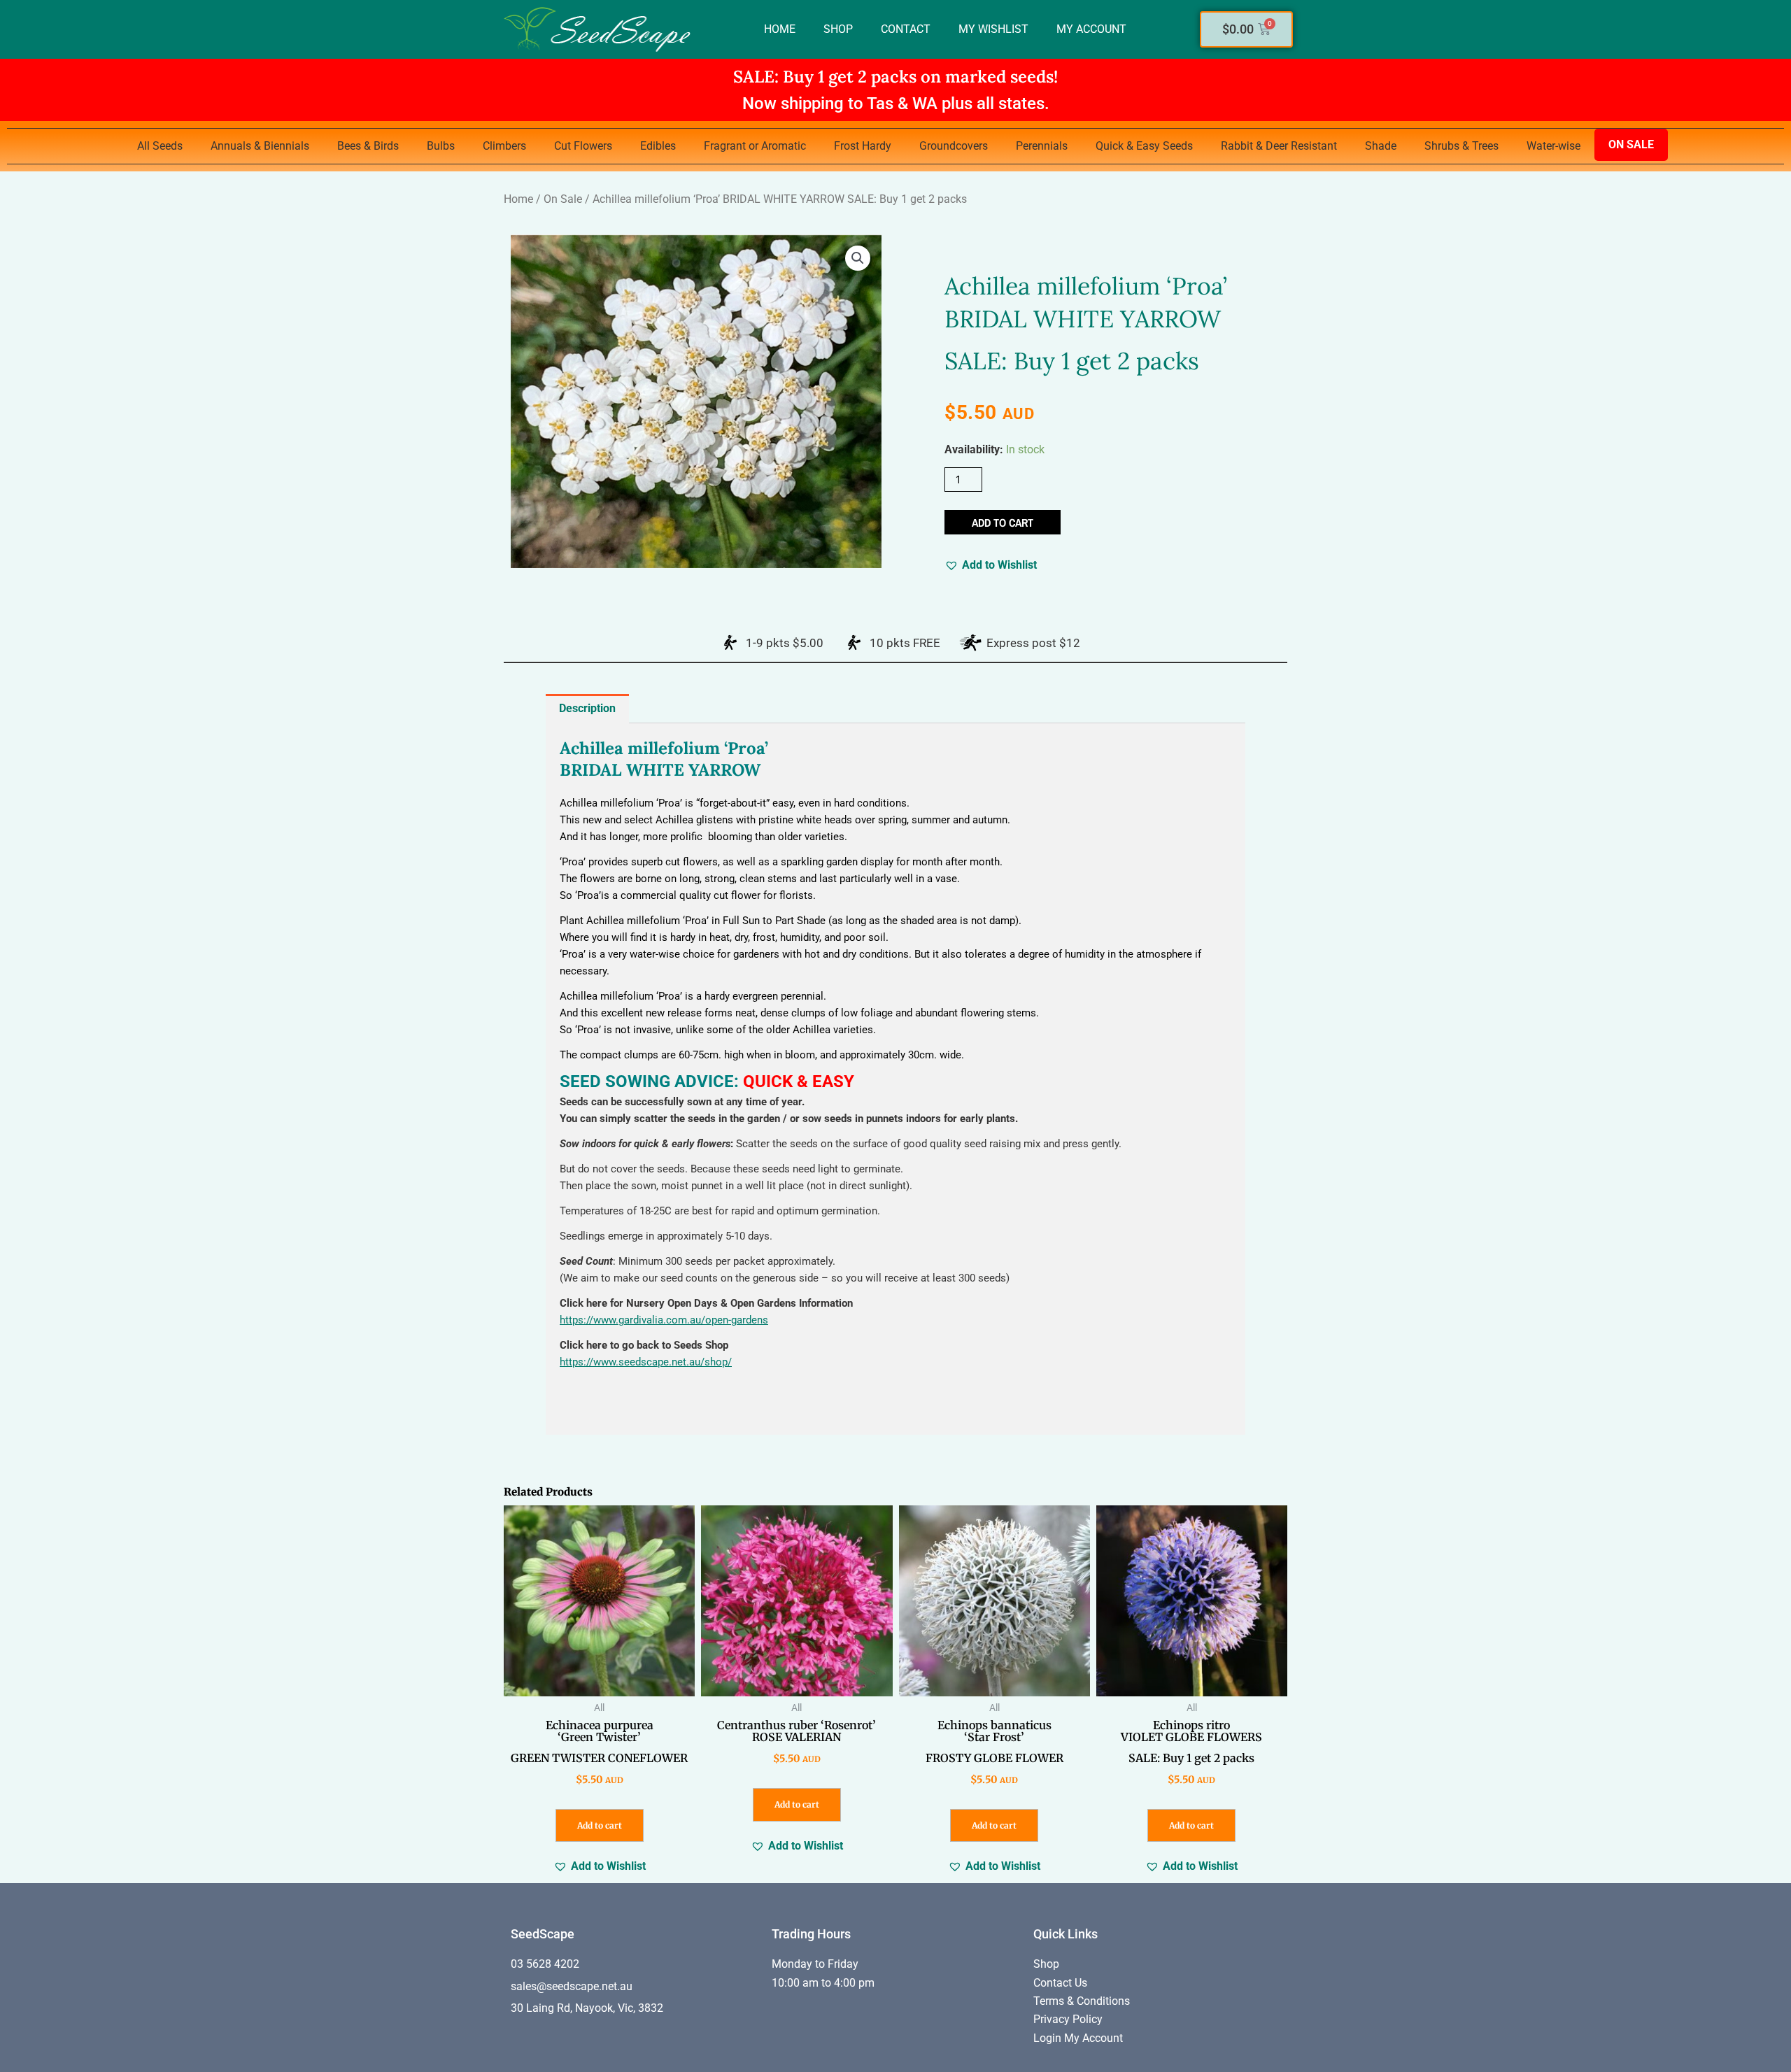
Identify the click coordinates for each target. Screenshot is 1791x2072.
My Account (1091, 29)
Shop (838, 29)
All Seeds (160, 146)
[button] (858, 258)
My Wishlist (993, 29)
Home (780, 29)
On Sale (1631, 144)
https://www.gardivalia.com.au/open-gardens (664, 1320)
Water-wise (1553, 146)
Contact (906, 29)
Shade (1381, 146)
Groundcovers (954, 146)
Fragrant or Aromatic (755, 146)
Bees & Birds (368, 146)
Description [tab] (587, 708)
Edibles (658, 146)
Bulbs (441, 146)
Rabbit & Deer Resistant (1279, 146)
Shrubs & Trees (1461, 146)
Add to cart (1003, 523)
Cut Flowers (583, 146)
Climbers (504, 146)
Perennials (1042, 146)
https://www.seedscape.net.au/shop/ (646, 1362)
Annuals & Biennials (260, 146)
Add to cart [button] (600, 1825)
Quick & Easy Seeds (1144, 146)
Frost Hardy (863, 146)
